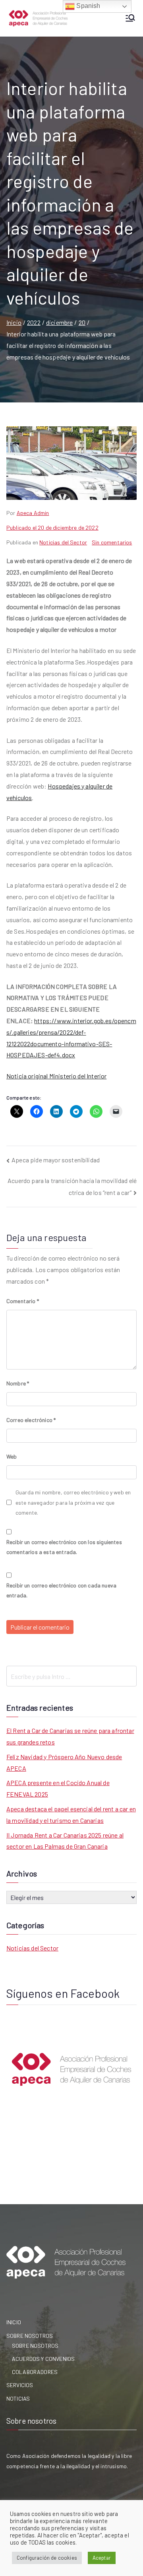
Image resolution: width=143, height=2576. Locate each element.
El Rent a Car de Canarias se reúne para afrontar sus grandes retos (70, 1736)
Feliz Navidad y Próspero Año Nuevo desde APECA (64, 1762)
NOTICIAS (18, 2398)
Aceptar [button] (102, 2558)
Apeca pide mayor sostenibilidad (56, 1160)
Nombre (18, 1383)
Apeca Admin (33, 513)
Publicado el (52, 527)
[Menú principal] (130, 18)
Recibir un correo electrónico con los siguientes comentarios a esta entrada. (64, 1547)
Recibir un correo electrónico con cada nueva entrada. (61, 1590)
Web (12, 1456)
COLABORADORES (35, 2372)
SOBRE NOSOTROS (30, 2336)
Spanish (87, 6)
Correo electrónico (31, 1420)
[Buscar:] (71, 1676)
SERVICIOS (20, 2385)
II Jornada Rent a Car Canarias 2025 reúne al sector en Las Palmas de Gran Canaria (65, 1841)
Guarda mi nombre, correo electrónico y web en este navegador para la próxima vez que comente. (73, 1502)
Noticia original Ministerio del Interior (56, 1076)
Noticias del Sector (63, 542)
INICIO (14, 2322)
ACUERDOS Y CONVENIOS (43, 2359)
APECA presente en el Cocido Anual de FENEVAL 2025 (58, 1788)
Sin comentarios (112, 542)
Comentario (23, 1301)
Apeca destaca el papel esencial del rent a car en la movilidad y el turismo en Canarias (71, 1814)
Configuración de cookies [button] (47, 2558)
